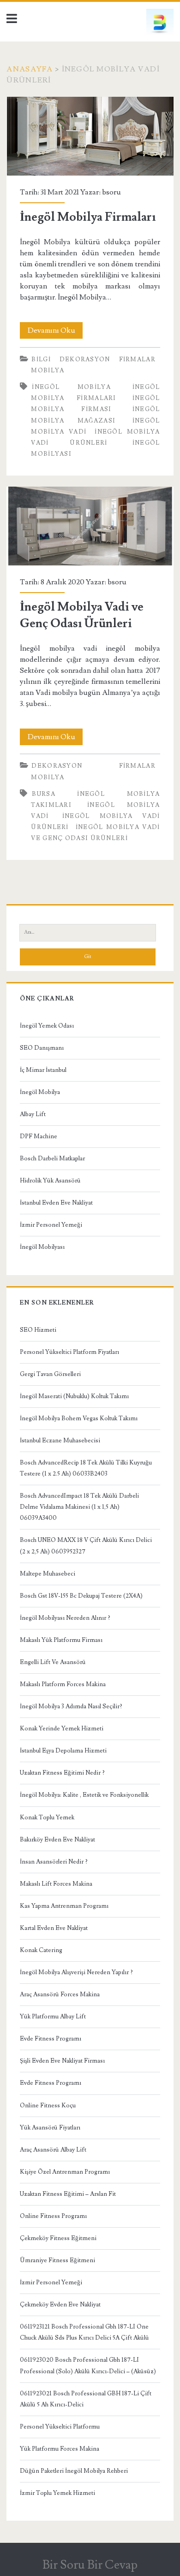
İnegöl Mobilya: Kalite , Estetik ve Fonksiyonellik (84, 1795)
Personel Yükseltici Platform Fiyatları (69, 1352)
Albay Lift (33, 1114)
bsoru (111, 192)
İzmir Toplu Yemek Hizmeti (57, 2493)
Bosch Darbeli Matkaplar (52, 1159)
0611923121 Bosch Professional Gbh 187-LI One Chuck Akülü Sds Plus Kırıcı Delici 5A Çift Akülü (84, 2332)
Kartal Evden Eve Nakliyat (54, 1928)
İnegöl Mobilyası (42, 1247)
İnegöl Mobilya (40, 1092)
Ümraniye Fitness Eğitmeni (57, 2260)
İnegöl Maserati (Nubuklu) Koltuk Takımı (74, 1396)
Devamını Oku (55, 332)
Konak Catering (41, 1950)
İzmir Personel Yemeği (51, 1225)
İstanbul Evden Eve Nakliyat (56, 1203)
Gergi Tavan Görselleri (50, 1374)
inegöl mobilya (71, 387)
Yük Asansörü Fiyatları (50, 2128)
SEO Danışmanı (42, 1048)
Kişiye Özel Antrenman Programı (65, 2172)
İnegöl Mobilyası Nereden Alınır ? (65, 1618)
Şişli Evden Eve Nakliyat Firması (62, 2061)
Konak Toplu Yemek (47, 1817)
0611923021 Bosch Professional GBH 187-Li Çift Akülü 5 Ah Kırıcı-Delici (86, 2399)
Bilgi (41, 359)
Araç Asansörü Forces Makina (60, 1994)
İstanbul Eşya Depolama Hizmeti (63, 1751)
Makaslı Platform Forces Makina (63, 1684)
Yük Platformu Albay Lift (53, 2017)
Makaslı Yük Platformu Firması (61, 1640)
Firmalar (137, 359)
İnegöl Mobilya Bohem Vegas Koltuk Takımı (79, 1418)
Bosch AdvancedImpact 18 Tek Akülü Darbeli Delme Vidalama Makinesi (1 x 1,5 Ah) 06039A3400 (79, 1507)
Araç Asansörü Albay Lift (53, 2150)
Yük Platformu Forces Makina (60, 2449)
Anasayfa (30, 69)
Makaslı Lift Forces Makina (56, 1884)
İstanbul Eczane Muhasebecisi (60, 1441)
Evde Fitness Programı (51, 2039)
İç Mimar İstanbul (43, 1070)
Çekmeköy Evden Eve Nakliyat (60, 2305)
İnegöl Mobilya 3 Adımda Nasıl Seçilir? (71, 1706)
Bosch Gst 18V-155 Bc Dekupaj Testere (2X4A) (81, 1596)
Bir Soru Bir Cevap (90, 2565)
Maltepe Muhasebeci (48, 1574)
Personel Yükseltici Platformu (60, 2427)
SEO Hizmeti (38, 1330)
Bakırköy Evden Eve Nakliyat (57, 1840)
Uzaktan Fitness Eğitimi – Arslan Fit (68, 2194)
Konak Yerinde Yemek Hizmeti (62, 1729)
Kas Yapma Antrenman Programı (64, 1906)
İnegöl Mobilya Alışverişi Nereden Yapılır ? (76, 1972)
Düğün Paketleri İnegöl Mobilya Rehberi (74, 2471)
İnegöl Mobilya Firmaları (90, 136)
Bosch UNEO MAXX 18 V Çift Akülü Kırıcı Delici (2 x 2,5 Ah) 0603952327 (86, 1546)
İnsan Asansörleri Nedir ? (54, 1862)
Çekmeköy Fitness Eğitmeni (58, 2238)
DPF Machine (39, 1136)
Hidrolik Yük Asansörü (50, 1181)
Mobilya (48, 371)
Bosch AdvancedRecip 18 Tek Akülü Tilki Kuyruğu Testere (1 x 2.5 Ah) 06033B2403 (86, 1468)
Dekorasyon (85, 359)
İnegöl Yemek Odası (47, 1026)
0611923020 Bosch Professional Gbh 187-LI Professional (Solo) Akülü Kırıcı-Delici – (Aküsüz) (88, 2365)
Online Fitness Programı (53, 2216)
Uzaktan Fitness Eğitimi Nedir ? (62, 1773)
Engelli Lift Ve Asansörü (53, 1662)
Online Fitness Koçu (48, 2105)
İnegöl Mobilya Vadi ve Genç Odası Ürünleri (90, 526)
